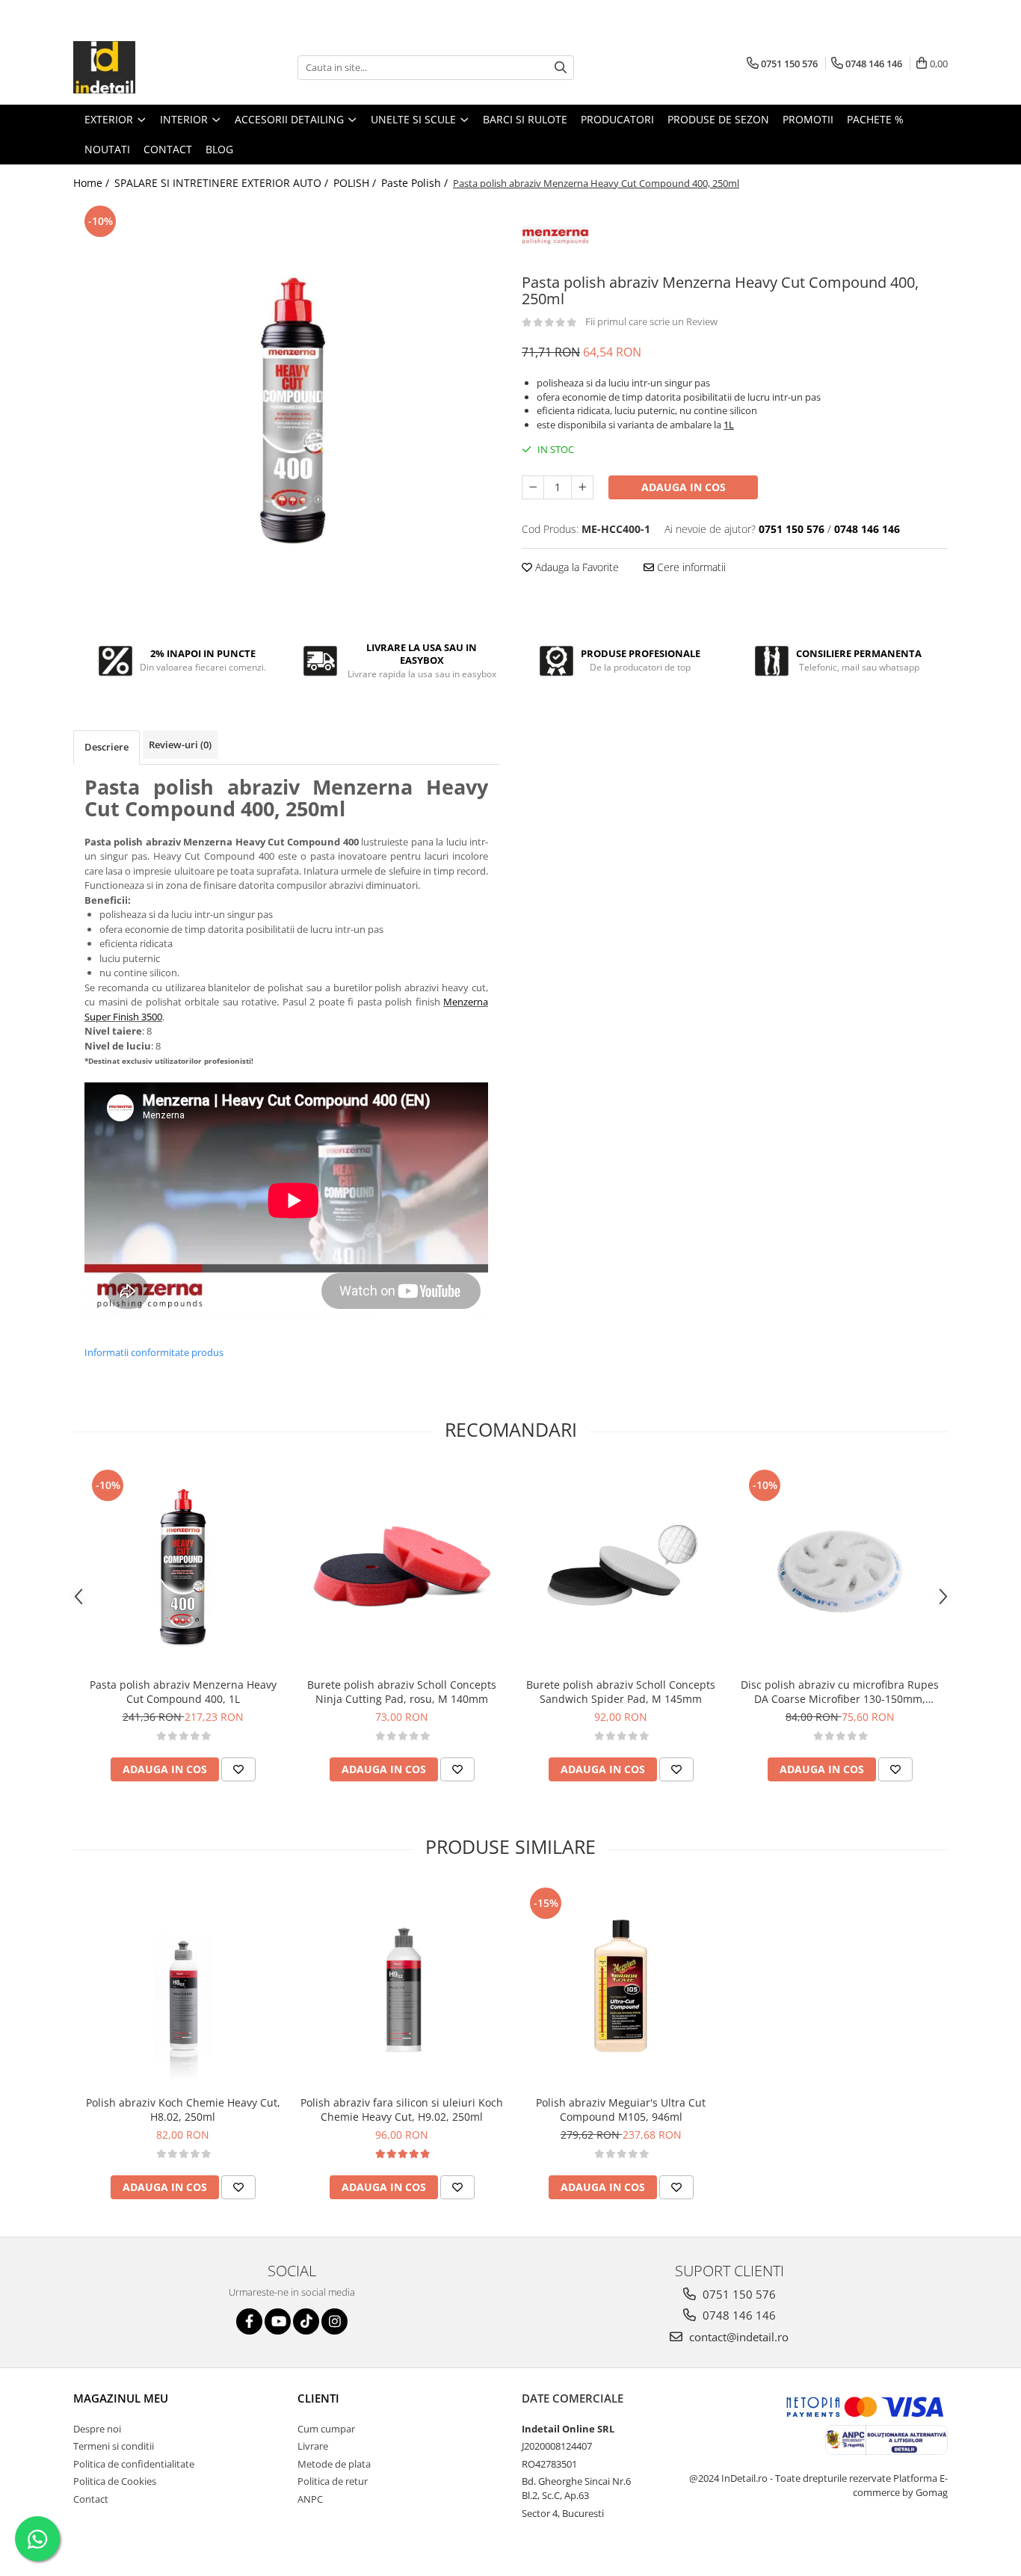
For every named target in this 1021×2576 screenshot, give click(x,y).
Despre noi (97, 2429)
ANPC (310, 2499)
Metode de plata (334, 2464)
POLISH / (356, 183)
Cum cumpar (326, 2429)
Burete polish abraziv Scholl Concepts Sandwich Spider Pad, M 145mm (621, 1692)
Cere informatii (690, 567)
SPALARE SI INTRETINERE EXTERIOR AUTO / (223, 183)
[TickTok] (306, 2321)
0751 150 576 (738, 2294)
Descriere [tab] (107, 747)
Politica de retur (333, 2481)
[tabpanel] (286, 411)
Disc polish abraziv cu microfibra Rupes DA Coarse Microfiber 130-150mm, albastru (840, 1692)
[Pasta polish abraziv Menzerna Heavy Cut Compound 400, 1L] (183, 1568)
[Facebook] (249, 2321)
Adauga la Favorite (576, 567)
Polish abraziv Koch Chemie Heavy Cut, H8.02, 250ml (183, 2110)
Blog (219, 149)
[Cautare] (561, 68)
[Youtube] (278, 2321)
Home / (93, 183)
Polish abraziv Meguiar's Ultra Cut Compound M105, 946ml (621, 2110)
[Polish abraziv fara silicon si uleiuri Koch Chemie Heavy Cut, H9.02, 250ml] (402, 1986)
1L (729, 425)
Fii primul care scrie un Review (651, 321)
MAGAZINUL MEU (121, 2398)
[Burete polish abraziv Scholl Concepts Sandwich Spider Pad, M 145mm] (621, 1568)
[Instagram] (334, 2321)
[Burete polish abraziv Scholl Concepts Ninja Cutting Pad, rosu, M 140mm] (402, 1568)
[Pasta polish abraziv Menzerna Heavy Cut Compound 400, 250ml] (286, 411)
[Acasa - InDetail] (148, 67)
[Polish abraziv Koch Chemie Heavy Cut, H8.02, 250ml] (183, 1986)
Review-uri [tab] (180, 745)
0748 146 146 (738, 2315)
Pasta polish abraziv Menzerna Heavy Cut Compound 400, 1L (183, 1692)
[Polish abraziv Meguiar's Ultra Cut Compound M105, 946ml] (621, 1986)
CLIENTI (318, 2398)
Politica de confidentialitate (134, 2464)
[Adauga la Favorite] (238, 1769)
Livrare (313, 2446)
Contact (91, 2499)
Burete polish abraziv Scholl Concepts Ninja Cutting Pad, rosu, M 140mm (402, 1692)
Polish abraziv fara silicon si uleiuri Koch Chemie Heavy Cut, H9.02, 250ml (402, 2110)
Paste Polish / (416, 183)
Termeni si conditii (114, 2446)
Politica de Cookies (115, 2481)
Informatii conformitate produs (154, 1352)
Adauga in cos (684, 487)
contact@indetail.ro (737, 2337)
